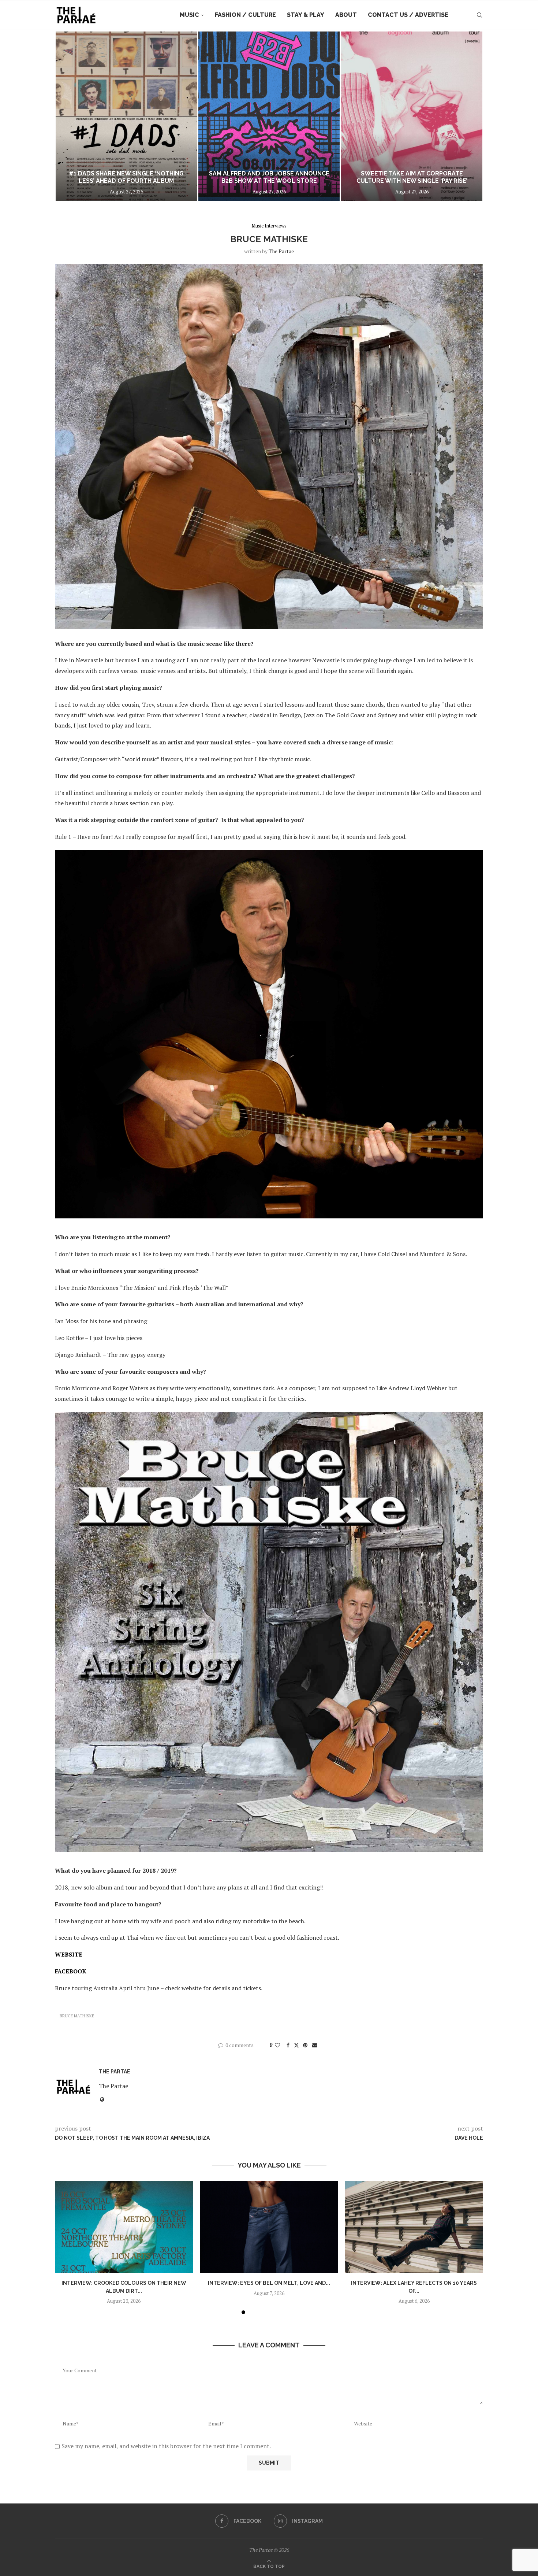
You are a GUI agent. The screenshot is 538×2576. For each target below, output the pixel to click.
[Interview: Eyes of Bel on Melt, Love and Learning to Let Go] (269, 2227)
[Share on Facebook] (288, 2045)
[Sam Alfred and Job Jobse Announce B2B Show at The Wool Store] (126, 116)
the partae (281, 251)
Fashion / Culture (245, 15)
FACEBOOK (71, 1971)
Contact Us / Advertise (408, 15)
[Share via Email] (315, 2045)
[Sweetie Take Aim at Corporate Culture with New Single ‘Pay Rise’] (269, 116)
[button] (68, 116)
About (346, 15)
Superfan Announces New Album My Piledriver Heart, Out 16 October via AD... (412, 173)
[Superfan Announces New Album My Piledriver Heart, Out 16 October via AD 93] (412, 116)
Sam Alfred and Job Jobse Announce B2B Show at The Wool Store (126, 177)
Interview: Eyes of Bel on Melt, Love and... (269, 2283)
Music (189, 15)
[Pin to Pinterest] (305, 2045)
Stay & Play (306, 15)
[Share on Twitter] (296, 2045)
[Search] (479, 15)
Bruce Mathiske (77, 2016)
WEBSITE (69, 1954)
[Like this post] (277, 2045)
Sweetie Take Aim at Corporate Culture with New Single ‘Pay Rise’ (269, 177)
